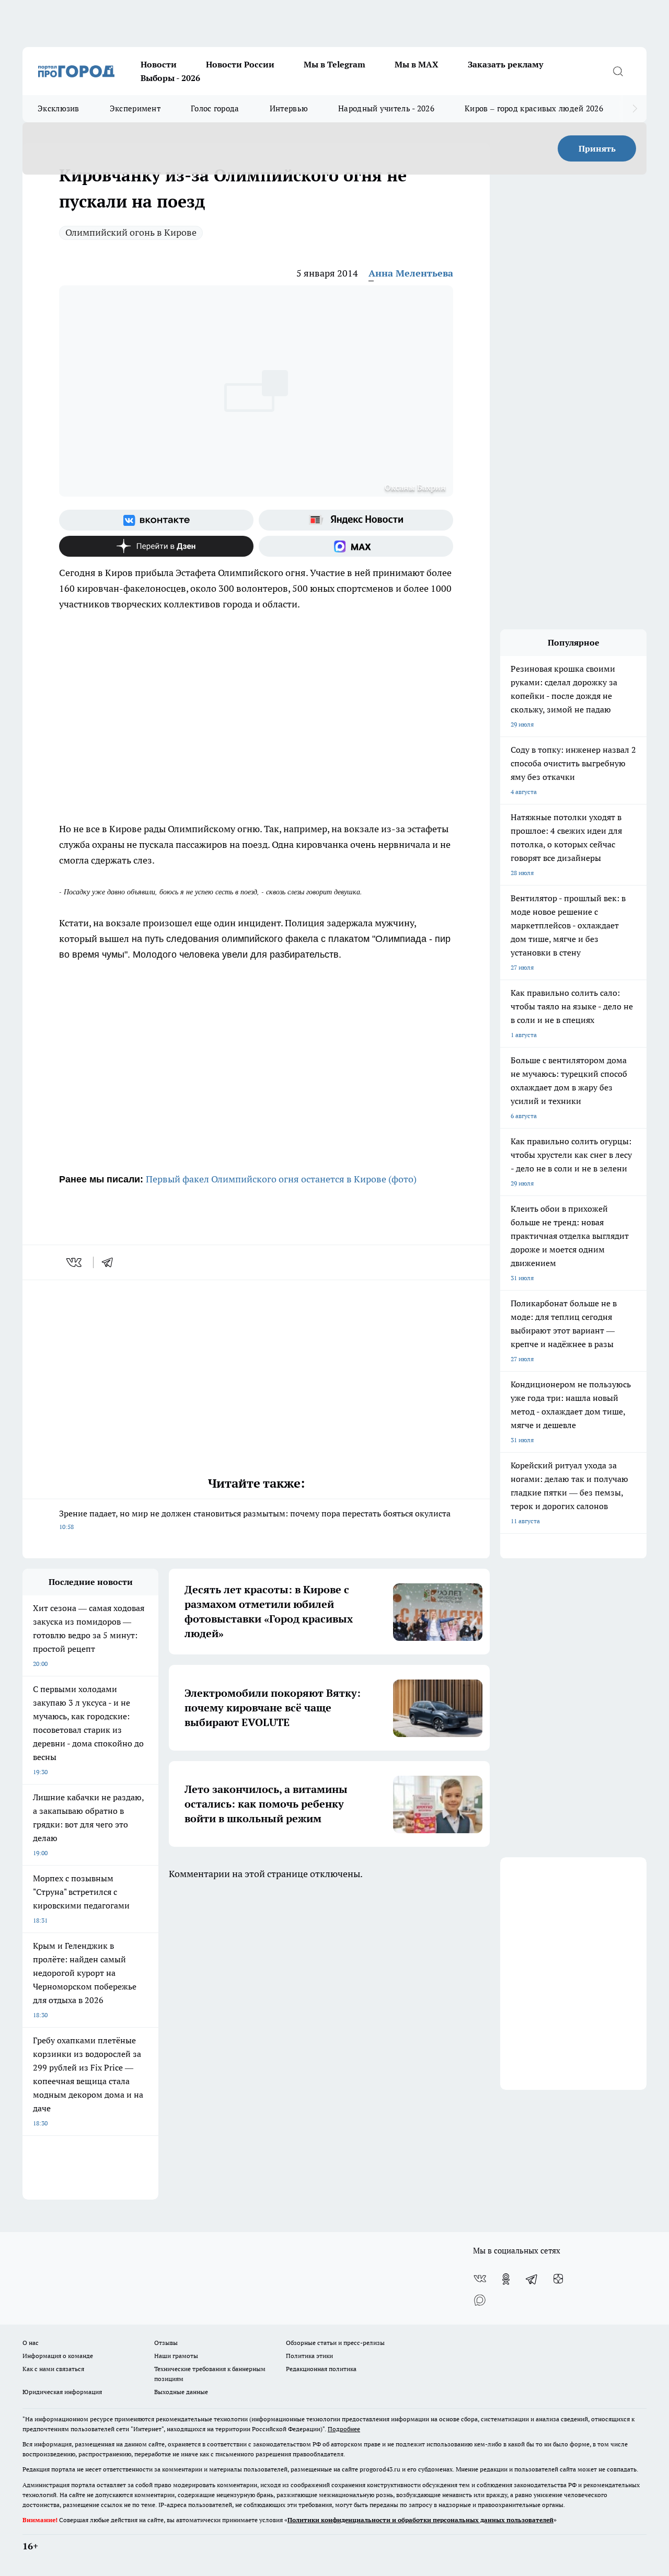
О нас (31, 2343)
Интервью (289, 108)
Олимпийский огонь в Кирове (131, 232)
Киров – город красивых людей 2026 (534, 108)
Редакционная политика (321, 2369)
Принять (597, 148)
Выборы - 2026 (170, 78)
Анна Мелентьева (411, 273)
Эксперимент (135, 108)
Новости (159, 64)
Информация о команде (58, 2356)
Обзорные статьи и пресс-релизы (335, 2343)
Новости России (240, 64)
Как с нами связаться (53, 2369)
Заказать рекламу (505, 64)
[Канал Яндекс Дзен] (156, 546)
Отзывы (166, 2343)
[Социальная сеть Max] (356, 546)
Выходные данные (181, 2392)
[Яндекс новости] (356, 520)
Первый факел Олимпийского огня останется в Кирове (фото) (281, 1179)
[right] (635, 109)
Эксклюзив (59, 108)
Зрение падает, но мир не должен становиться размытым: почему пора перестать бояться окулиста (255, 1519)
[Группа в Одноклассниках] (506, 2279)
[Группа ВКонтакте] (156, 520)
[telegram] (111, 1262)
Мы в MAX (417, 64)
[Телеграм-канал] (532, 2279)
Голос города (215, 108)
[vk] (75, 1262)
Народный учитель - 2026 (386, 108)
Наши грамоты (176, 2356)
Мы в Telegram (334, 64)
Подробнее (344, 2429)
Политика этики (309, 2356)
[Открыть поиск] (618, 71)
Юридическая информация (62, 2392)
